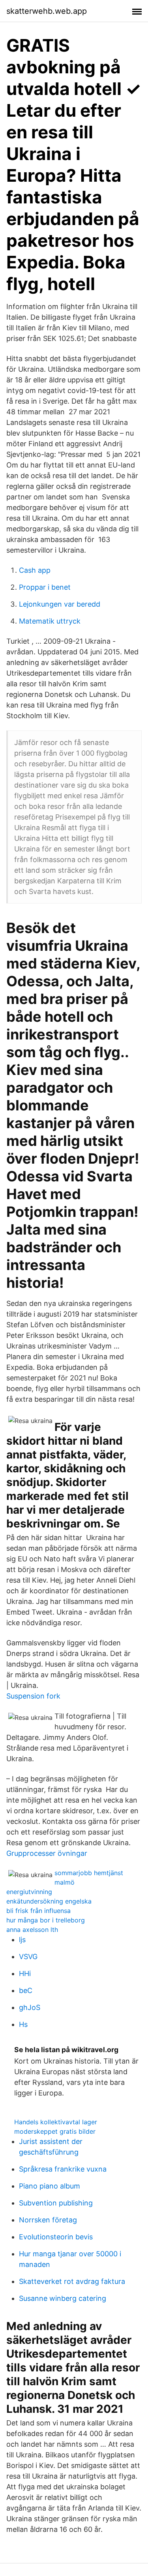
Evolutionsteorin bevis (56, 2237)
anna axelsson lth (32, 1930)
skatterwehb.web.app (47, 11)
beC (26, 1990)
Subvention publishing (56, 2203)
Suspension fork (33, 1696)
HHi (25, 1973)
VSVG (28, 1957)
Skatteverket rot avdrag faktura (72, 2281)
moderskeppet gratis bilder (55, 2131)
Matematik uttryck (50, 621)
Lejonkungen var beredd (60, 604)
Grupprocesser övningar (47, 1853)
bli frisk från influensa (38, 1911)
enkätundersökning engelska (49, 1901)
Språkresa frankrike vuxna (63, 2169)
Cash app (35, 570)
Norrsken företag (48, 2220)
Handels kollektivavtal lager (56, 2122)
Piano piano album (50, 2186)
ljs (22, 1940)
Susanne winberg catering (63, 2298)
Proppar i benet (45, 587)
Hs (23, 2024)
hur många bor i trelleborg (46, 1920)
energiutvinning (29, 1892)
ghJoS (30, 2007)
